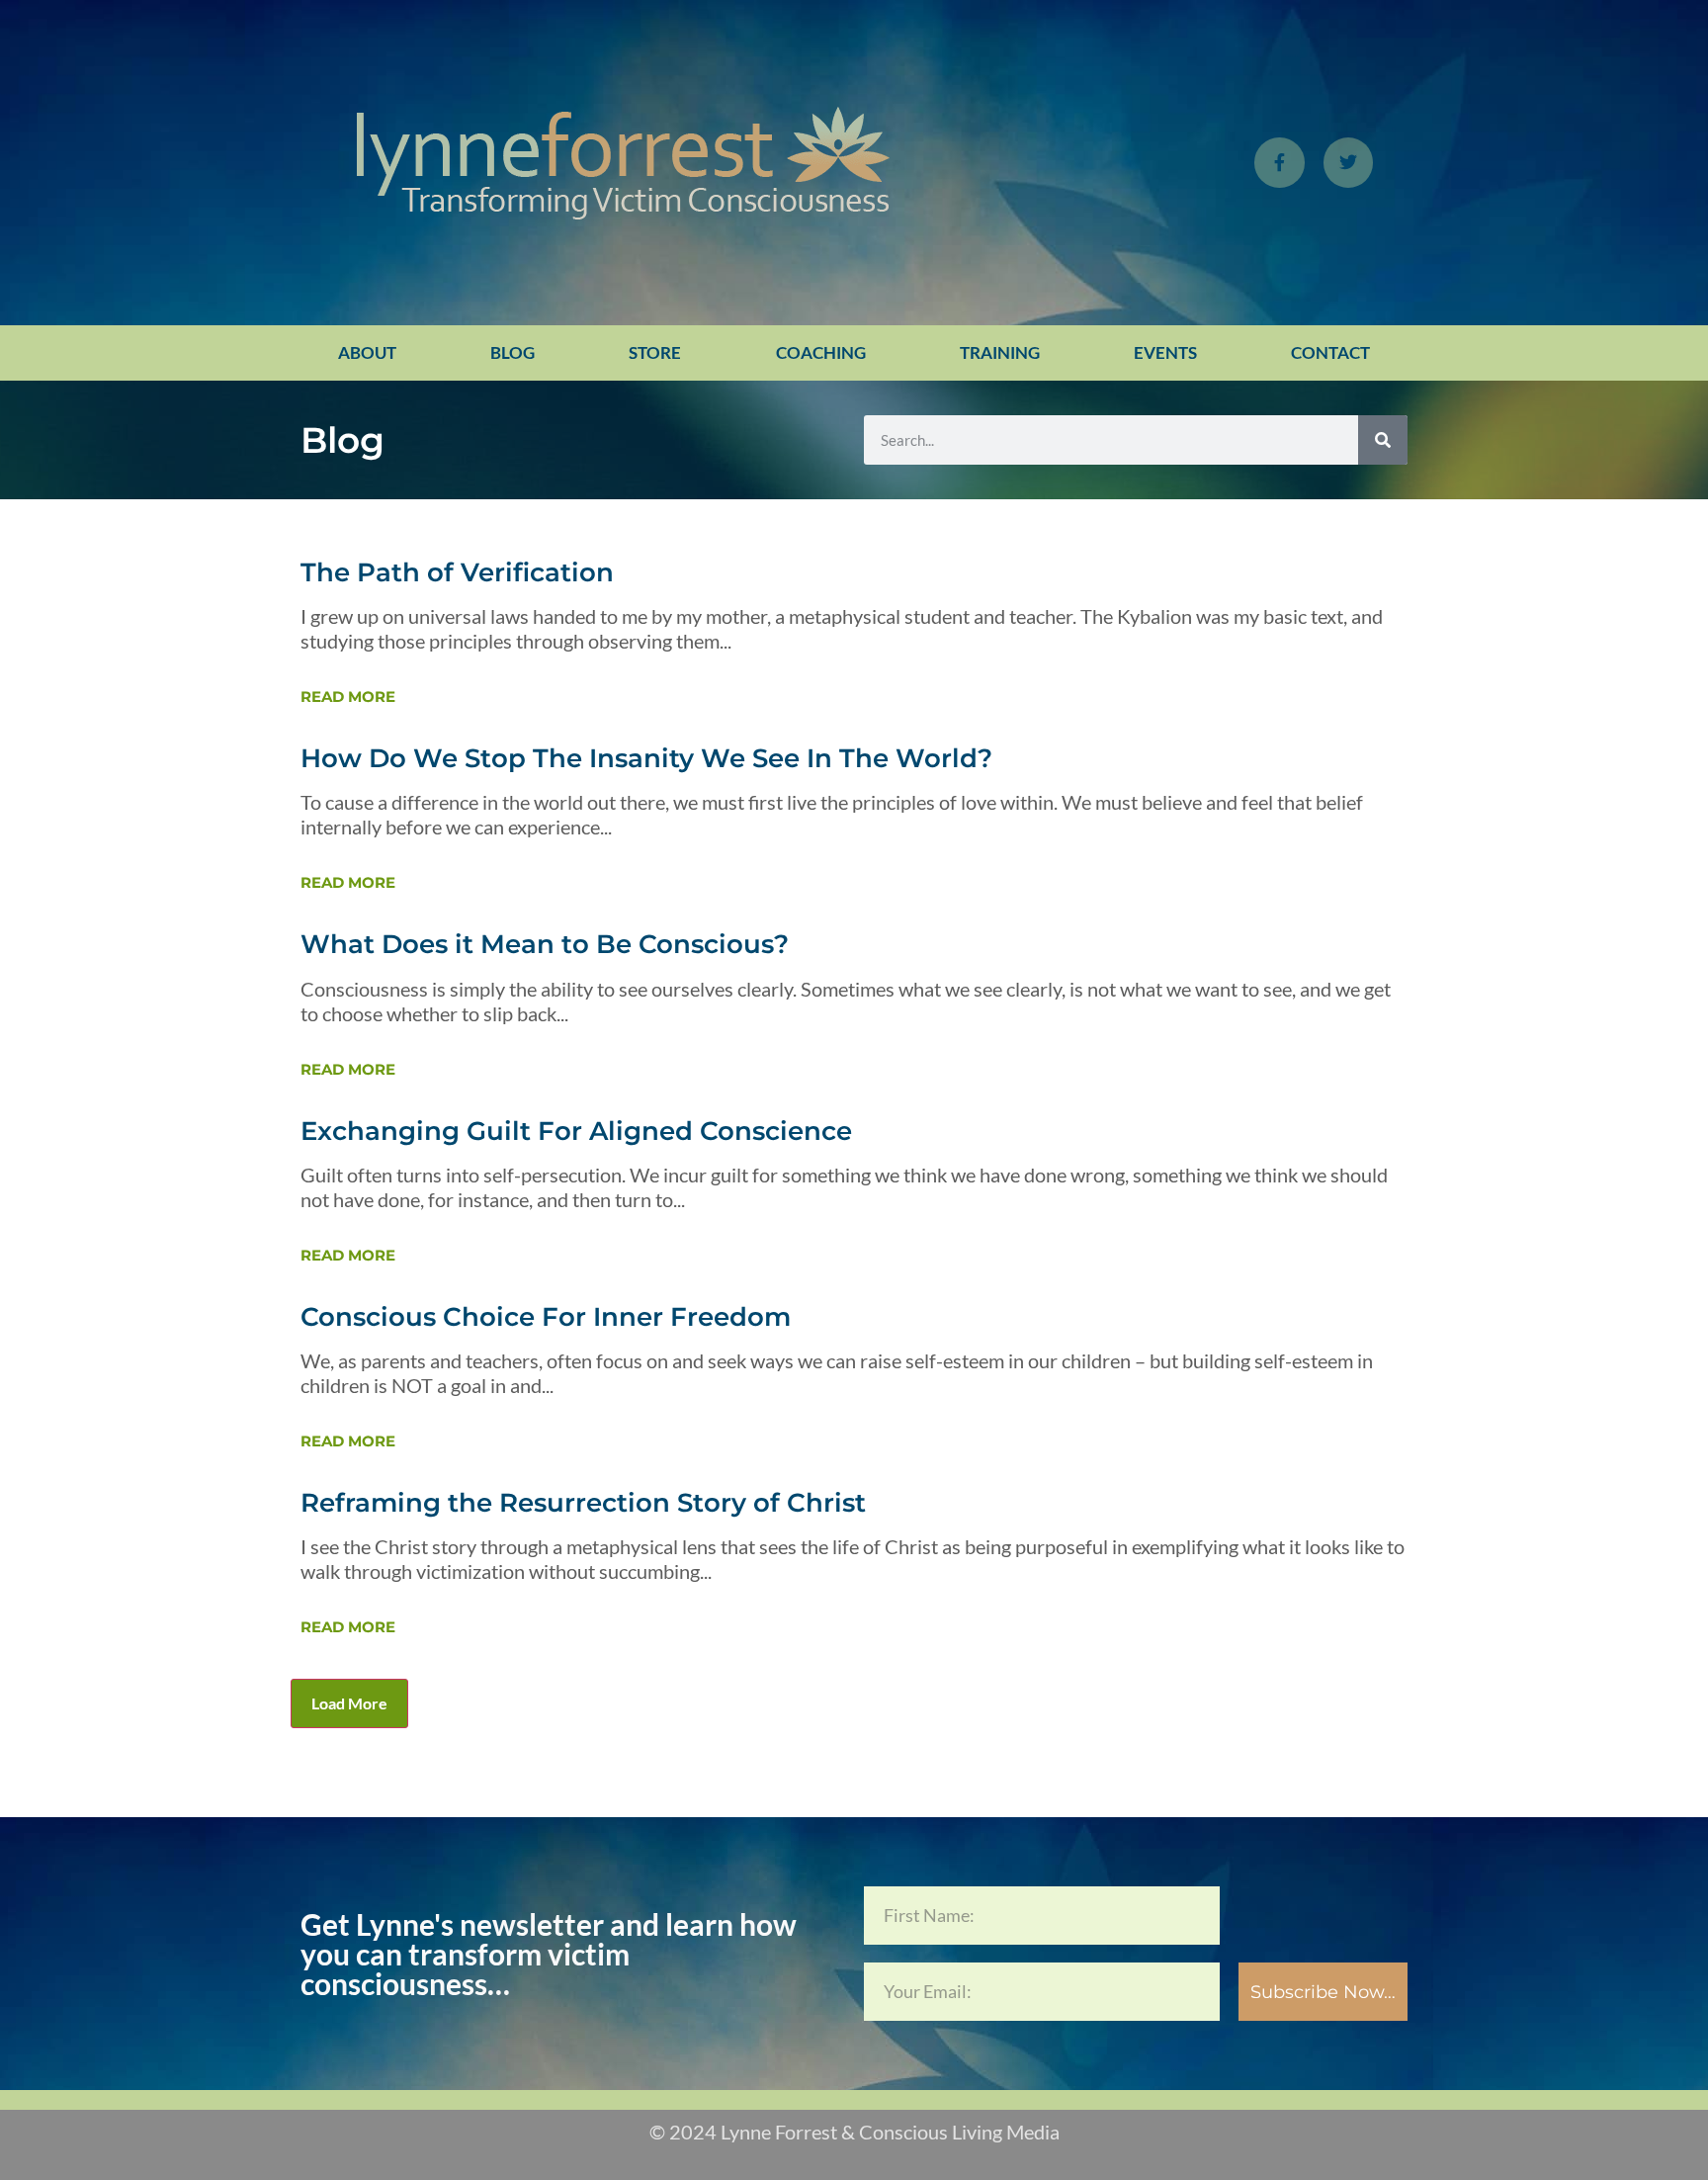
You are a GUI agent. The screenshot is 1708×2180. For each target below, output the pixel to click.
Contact (1330, 352)
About (367, 352)
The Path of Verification (457, 572)
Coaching (821, 352)
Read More (348, 697)
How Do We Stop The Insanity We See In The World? (646, 758)
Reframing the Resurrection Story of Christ (583, 1503)
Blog (512, 352)
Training (1000, 352)
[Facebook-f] (1279, 162)
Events (1165, 352)
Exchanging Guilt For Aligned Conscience (576, 1131)
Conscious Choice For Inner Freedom (546, 1317)
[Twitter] (1348, 162)
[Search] (1383, 440)
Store (655, 352)
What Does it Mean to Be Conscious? (545, 944)
